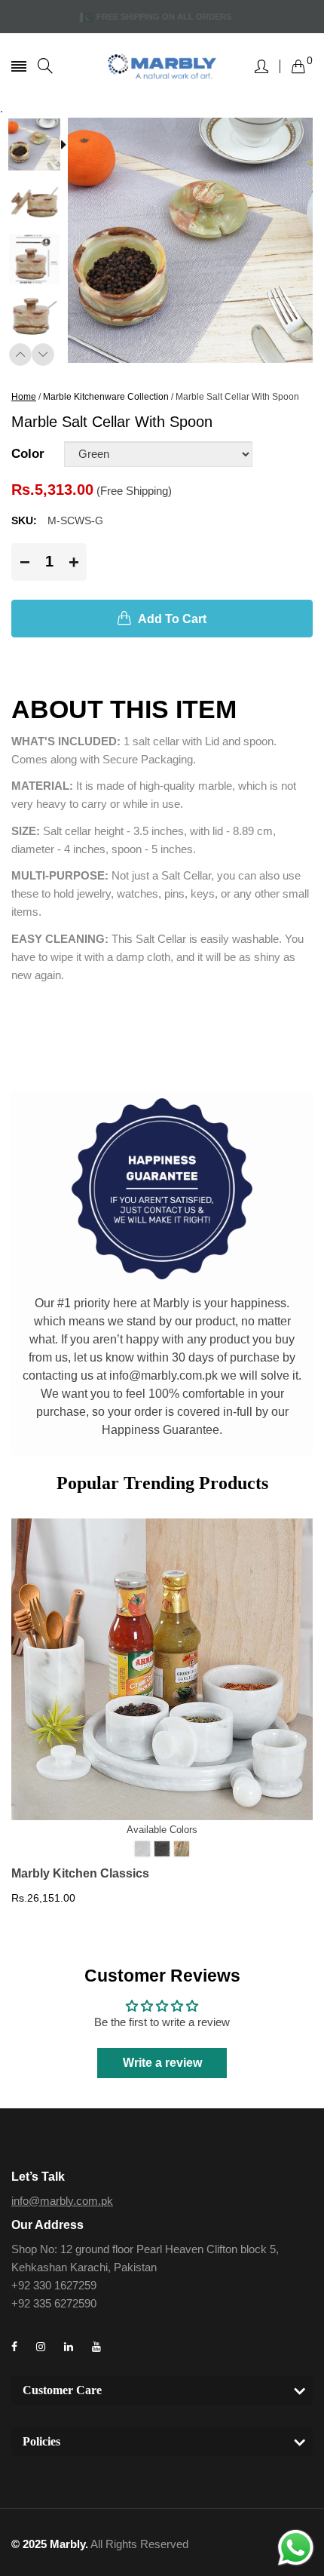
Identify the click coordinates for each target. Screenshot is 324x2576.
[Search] (45, 66)
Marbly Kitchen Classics (80, 1873)
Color (28, 454)
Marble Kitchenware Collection (106, 397)
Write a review (162, 2063)
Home (24, 397)
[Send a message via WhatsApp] (296, 2548)
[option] (40, 146)
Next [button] (43, 355)
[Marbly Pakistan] (162, 66)
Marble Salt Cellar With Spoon (237, 397)
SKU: (24, 520)
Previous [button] (20, 355)
